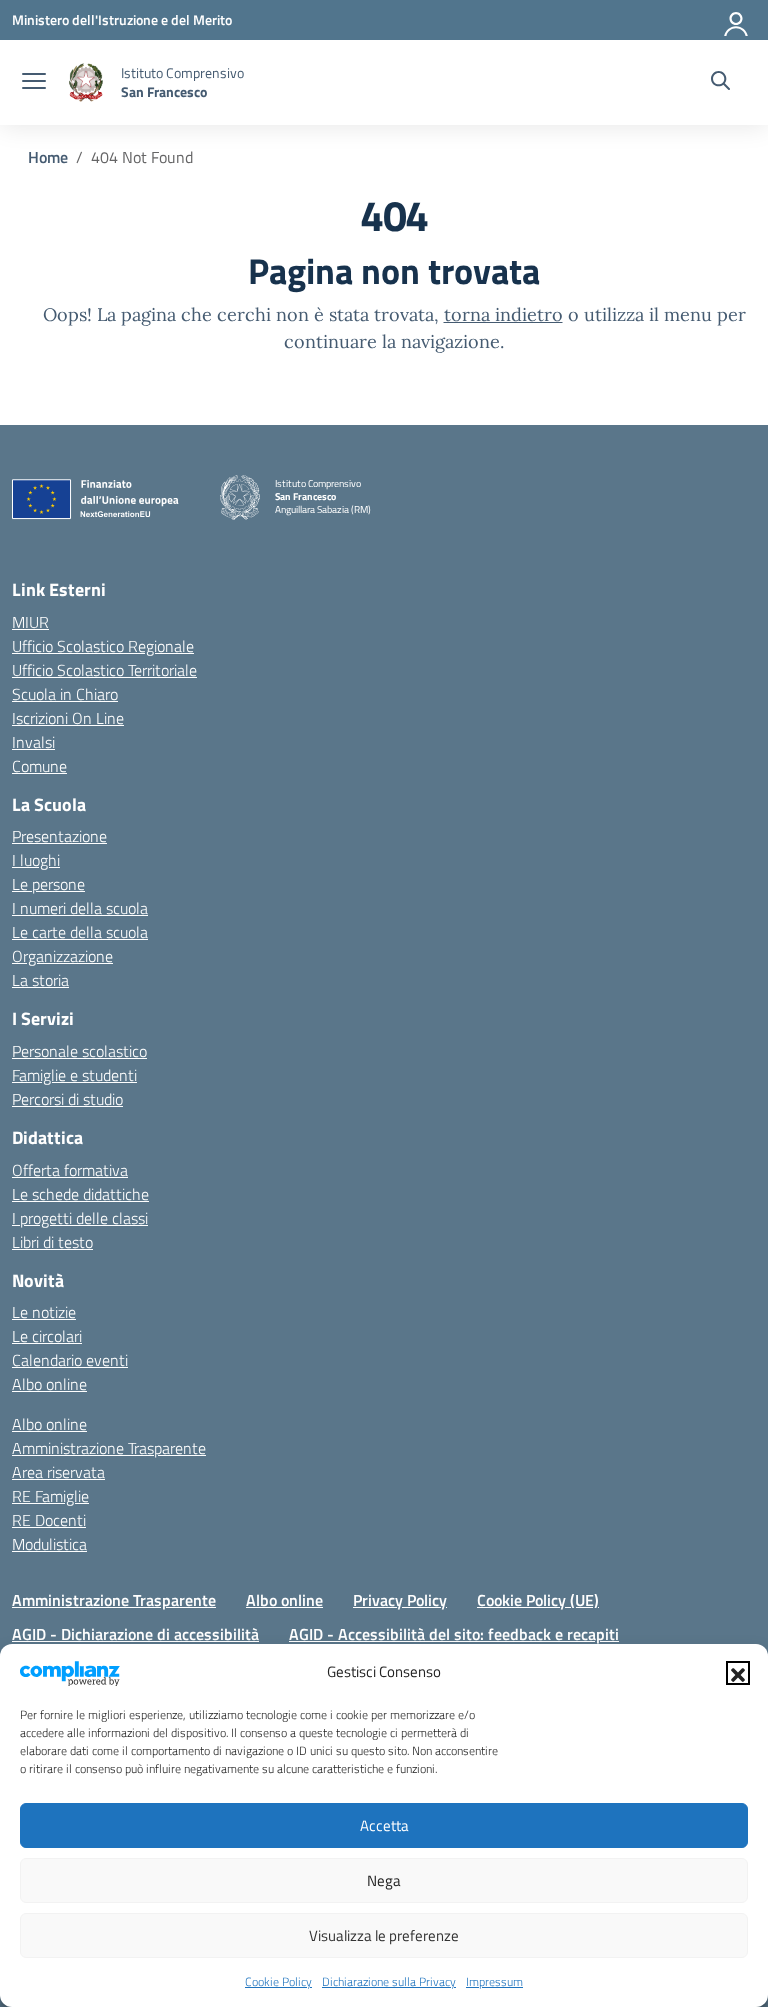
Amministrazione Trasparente (109, 1448)
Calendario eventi (70, 1360)
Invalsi (33, 742)
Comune (39, 766)
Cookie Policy (278, 1981)
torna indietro (503, 314)
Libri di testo (52, 1242)
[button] (738, 1673)
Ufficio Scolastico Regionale (103, 646)
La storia (40, 980)
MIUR (30, 622)
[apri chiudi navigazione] (34, 83)
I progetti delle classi (80, 1218)
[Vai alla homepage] (86, 82)
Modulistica (49, 1544)
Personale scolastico (79, 1051)
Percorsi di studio (67, 1099)
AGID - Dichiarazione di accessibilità (135, 1634)
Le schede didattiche (80, 1194)
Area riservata (58, 1472)
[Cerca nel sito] (720, 83)
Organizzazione (62, 956)
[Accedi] (737, 20)
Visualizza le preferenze (384, 1935)
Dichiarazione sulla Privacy (389, 1981)
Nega (384, 1880)
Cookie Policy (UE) (538, 1600)
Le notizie (44, 1312)
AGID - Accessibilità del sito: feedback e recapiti (454, 1634)
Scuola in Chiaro (65, 694)
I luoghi (36, 860)
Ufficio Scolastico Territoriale (104, 670)
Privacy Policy (400, 1600)
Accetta (384, 1825)
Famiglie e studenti (74, 1075)
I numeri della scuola (80, 908)
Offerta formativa (70, 1170)
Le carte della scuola (80, 932)
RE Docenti (49, 1520)
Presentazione (59, 836)
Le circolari (47, 1336)
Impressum (494, 1981)
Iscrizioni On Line (68, 718)
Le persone (48, 884)
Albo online (49, 1384)
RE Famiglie (50, 1496)
